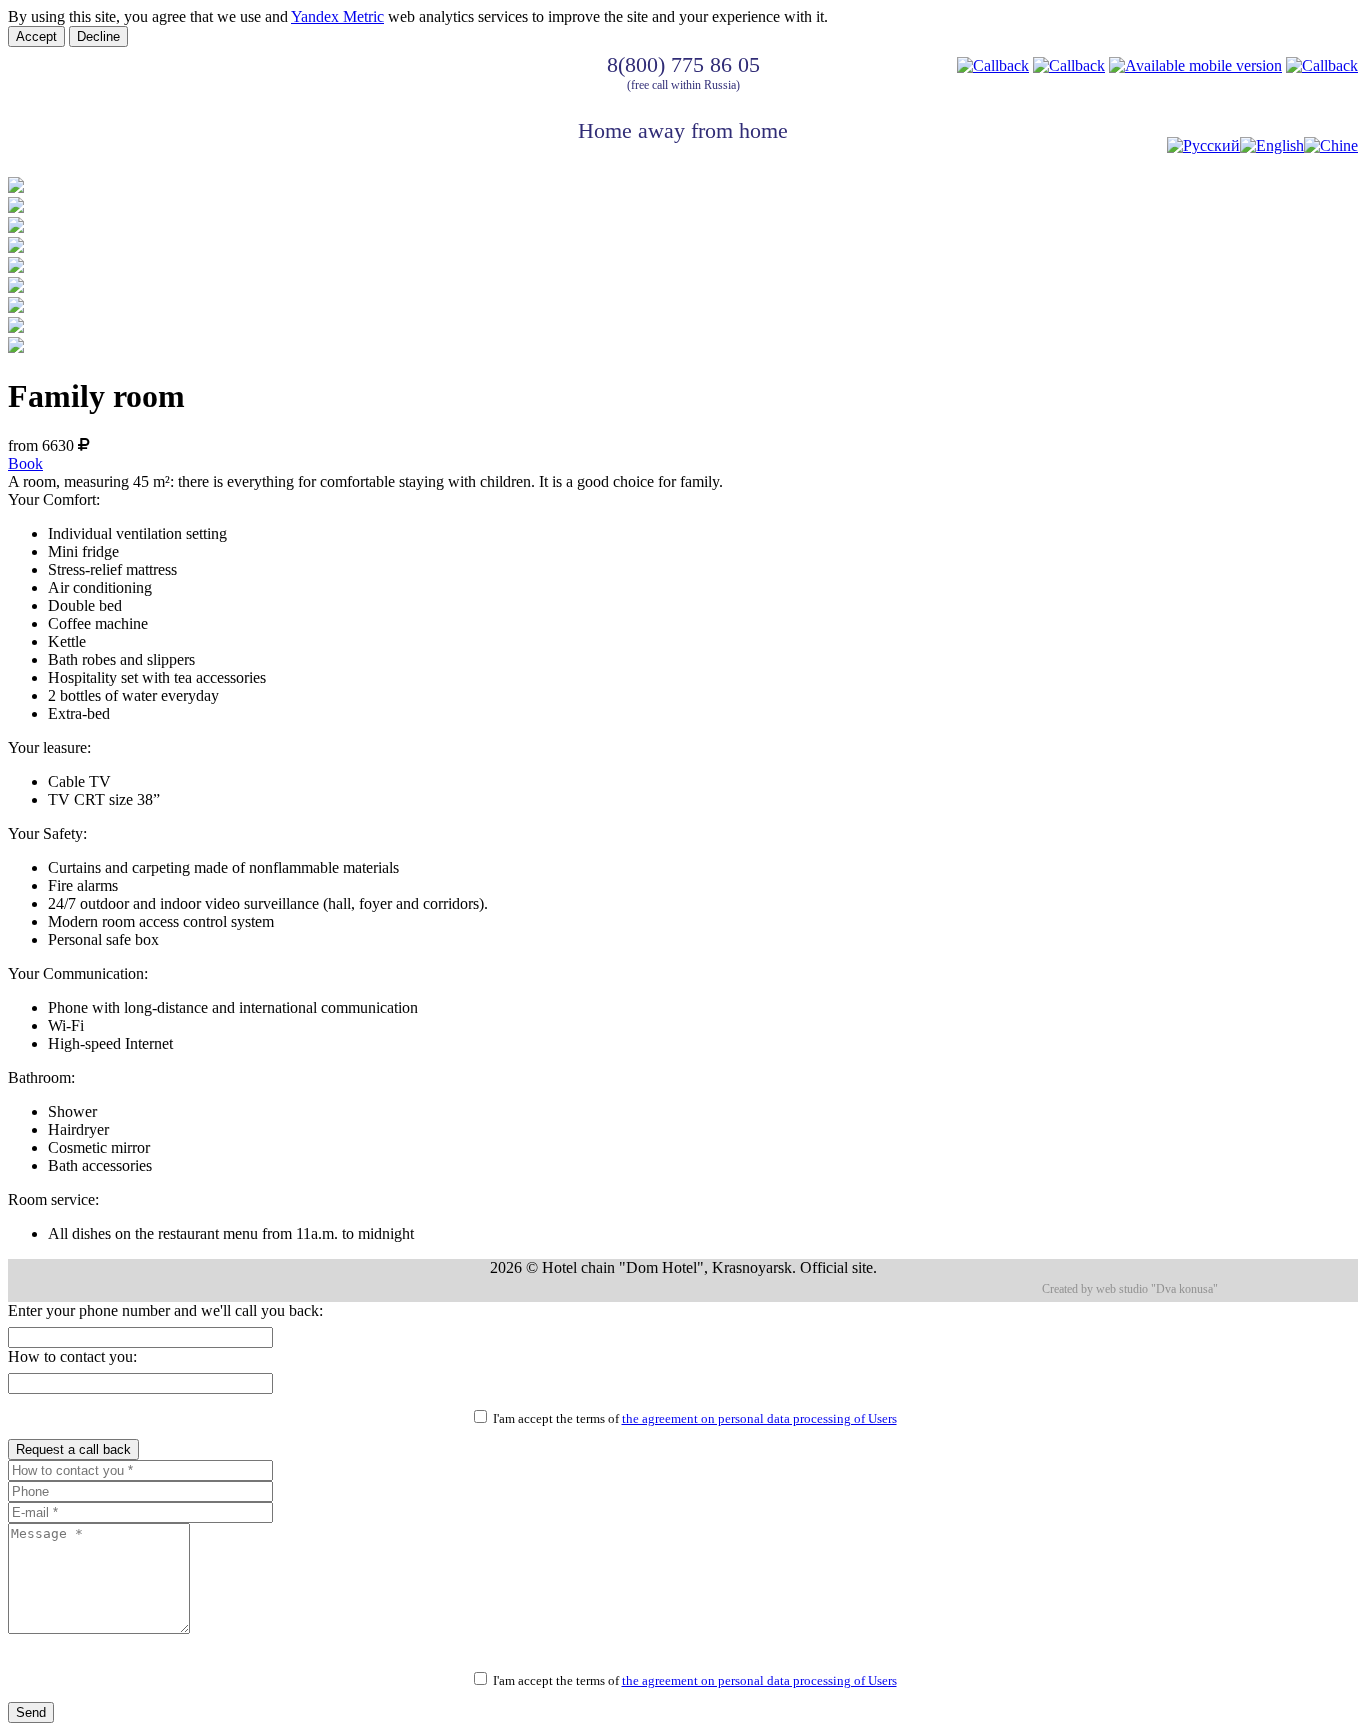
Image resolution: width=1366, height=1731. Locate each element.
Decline (98, 36)
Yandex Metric (337, 16)
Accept (36, 36)
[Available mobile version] (1195, 65)
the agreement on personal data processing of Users (759, 1419)
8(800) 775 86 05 (683, 64)
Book (25, 463)
